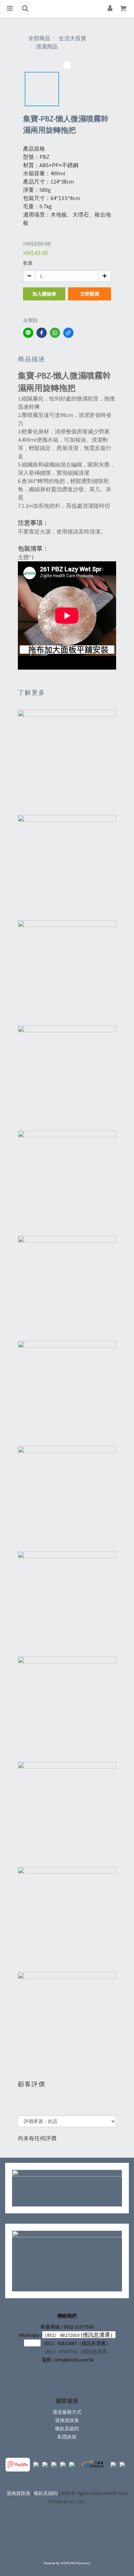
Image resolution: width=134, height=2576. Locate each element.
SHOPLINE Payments (76, 2563)
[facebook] (42, 333)
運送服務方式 (67, 2412)
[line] (28, 333)
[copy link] (68, 333)
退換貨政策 (67, 2420)
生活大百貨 (72, 38)
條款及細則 (67, 2429)
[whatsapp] (55, 333)
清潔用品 (47, 46)
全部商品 (39, 38)
